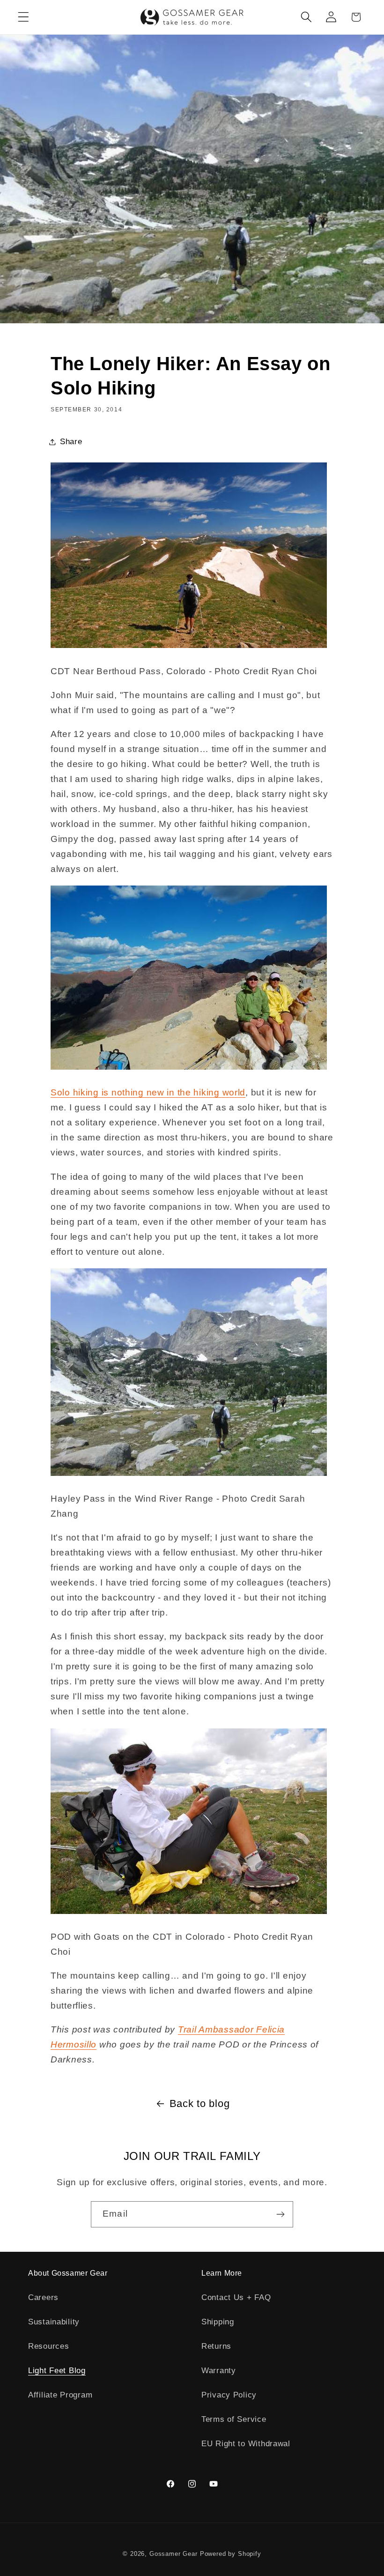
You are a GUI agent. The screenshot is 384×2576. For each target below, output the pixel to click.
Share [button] (71, 442)
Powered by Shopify (231, 2554)
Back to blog (200, 2103)
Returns (216, 2346)
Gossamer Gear (174, 2554)
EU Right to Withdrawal (246, 2444)
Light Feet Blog (57, 2371)
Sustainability (54, 2322)
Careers (43, 2297)
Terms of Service (234, 2419)
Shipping (218, 2322)
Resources (48, 2346)
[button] (24, 17)
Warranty (219, 2371)
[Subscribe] (280, 2214)
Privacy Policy (229, 2395)
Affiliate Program (60, 2395)
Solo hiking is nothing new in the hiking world (148, 1092)
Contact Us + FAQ (236, 2297)
